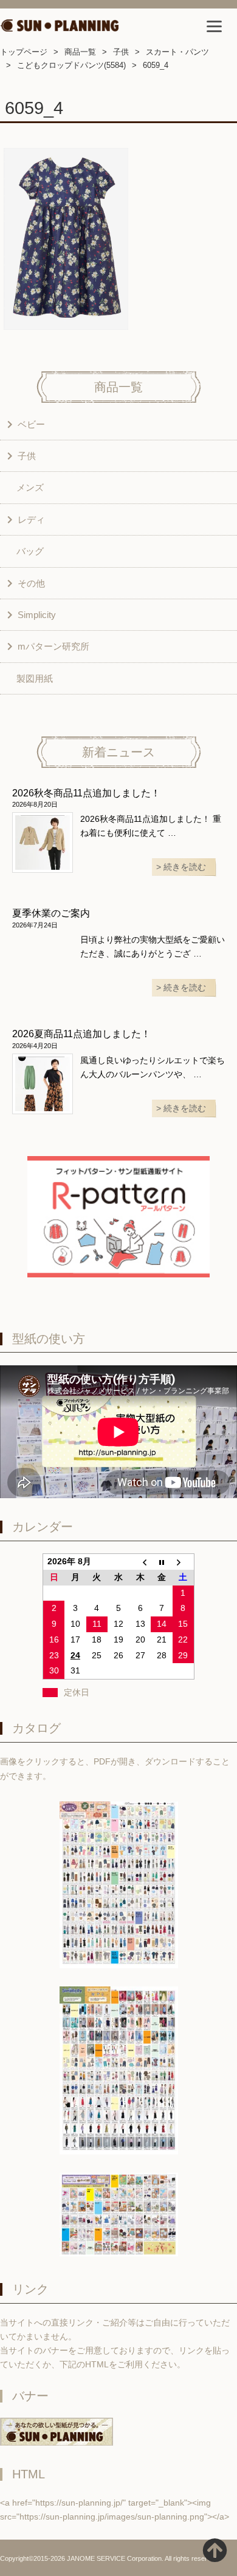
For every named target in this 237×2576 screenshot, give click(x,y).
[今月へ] (162, 1562)
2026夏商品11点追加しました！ (81, 1034)
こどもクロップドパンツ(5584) (71, 65)
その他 (31, 583)
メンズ (30, 487)
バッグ (30, 551)
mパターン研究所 (53, 646)
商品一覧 (80, 52)
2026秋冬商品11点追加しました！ (86, 793)
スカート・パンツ (177, 52)
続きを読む (185, 867)
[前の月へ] (140, 1562)
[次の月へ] (184, 1562)
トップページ (24, 52)
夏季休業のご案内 (51, 913)
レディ (31, 520)
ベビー (31, 424)
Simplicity (37, 615)
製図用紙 (35, 678)
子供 (121, 52)
